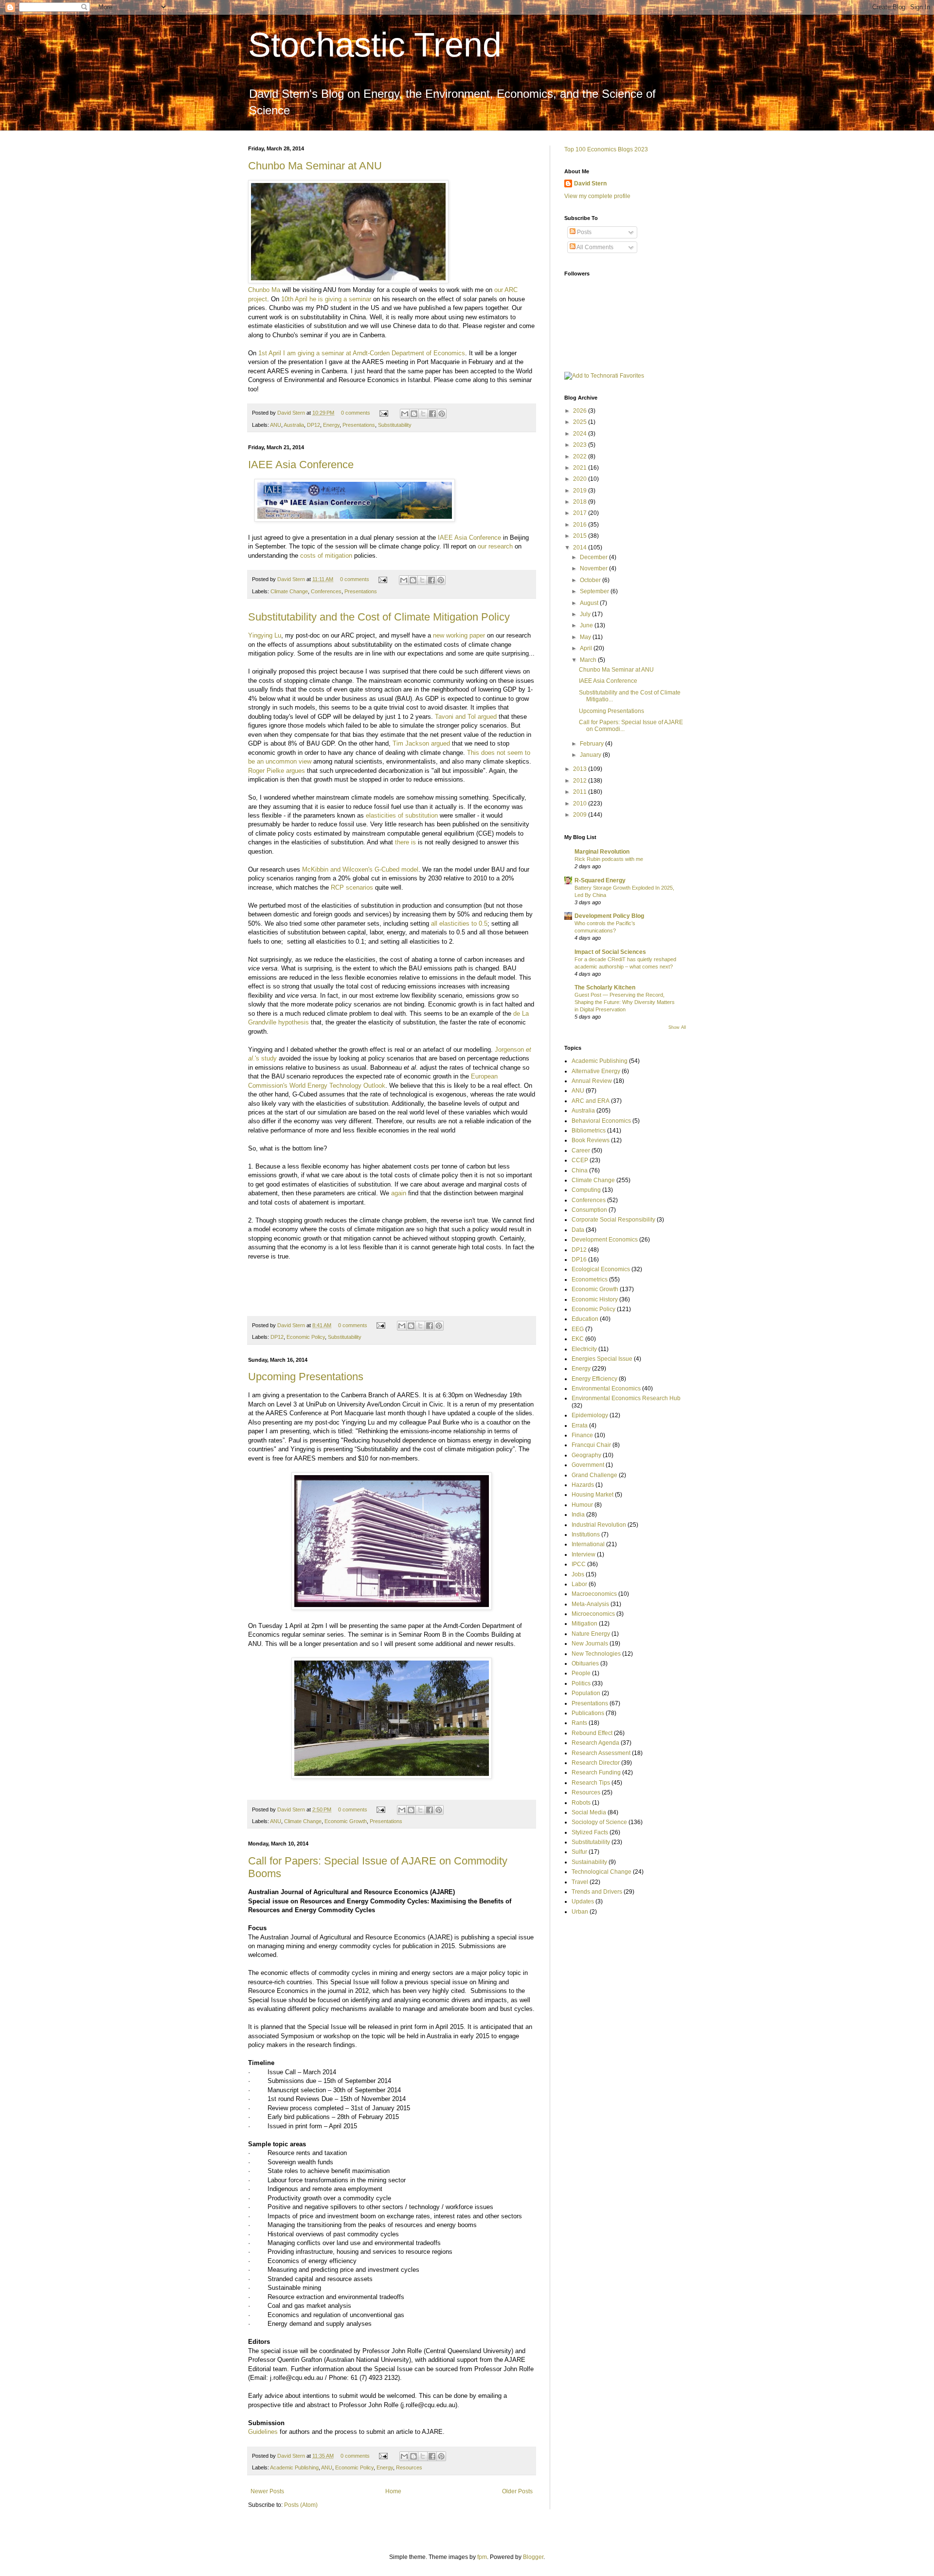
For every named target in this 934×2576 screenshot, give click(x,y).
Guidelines (263, 2432)
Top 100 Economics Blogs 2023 (606, 149)
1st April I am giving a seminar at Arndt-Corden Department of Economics (362, 353)
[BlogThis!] (414, 414)
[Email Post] (383, 413)
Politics (581, 1683)
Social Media (589, 1812)
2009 (581, 815)
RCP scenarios (353, 887)
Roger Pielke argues (277, 771)
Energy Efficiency (594, 1379)
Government (588, 1465)
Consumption (589, 1210)
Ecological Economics (601, 1269)
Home (393, 2491)
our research (495, 546)
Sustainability (589, 1862)
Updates (583, 1901)
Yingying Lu (265, 635)
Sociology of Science (599, 1822)
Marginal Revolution (602, 852)
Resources (409, 2467)
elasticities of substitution (402, 815)
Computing (586, 1190)
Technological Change (602, 1872)
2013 (581, 769)
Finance (582, 1435)
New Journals (590, 1644)
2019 (581, 491)
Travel (580, 1882)
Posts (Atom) (301, 2505)
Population (586, 1693)
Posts (584, 232)
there (402, 842)
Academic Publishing (294, 2467)
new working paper (460, 635)
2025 (581, 422)
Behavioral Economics (601, 1121)
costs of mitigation (326, 556)
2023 (581, 445)
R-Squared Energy (600, 880)
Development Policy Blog (609, 916)
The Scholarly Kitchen (605, 987)
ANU (276, 425)
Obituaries (585, 1663)
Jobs (578, 1574)
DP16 (579, 1260)
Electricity (584, 1349)
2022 (581, 457)
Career (581, 1151)
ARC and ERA (591, 1101)
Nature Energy (591, 1634)
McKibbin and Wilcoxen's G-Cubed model (360, 869)
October (591, 580)
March (589, 660)
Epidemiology (590, 1415)
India (578, 1515)
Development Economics (605, 1240)
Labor (579, 1584)
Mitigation (584, 1624)
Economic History (595, 1299)
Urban (580, 1912)
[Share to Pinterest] (442, 414)
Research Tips (591, 1783)
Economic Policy (306, 1337)
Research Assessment (601, 1753)
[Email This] (405, 414)
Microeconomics (593, 1614)
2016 (581, 525)
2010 (581, 804)
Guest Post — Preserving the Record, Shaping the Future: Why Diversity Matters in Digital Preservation (625, 1002)
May (586, 637)
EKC (578, 1339)
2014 (581, 548)
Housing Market (593, 1495)
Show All (677, 1027)
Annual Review (592, 1081)
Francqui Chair (591, 1445)
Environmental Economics (606, 1388)
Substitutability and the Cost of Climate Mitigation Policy (379, 617)
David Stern (292, 413)
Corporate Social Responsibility (613, 1220)
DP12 (314, 425)
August (590, 603)
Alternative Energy (596, 1071)
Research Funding (596, 1772)
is (413, 842)
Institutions (586, 1535)
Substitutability (395, 425)
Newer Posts (267, 2491)
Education (585, 1319)
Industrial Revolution (599, 1525)
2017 (581, 513)
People (581, 1673)
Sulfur (579, 1852)
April (587, 648)
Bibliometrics (589, 1131)
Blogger (533, 2557)
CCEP (580, 1160)
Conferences (326, 591)
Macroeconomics (594, 1594)
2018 (581, 502)
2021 (581, 468)
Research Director (596, 1763)
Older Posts (517, 2491)
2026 (581, 411)
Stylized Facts (590, 1832)
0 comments (356, 413)
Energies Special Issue (602, 1359)
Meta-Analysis (590, 1604)
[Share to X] (423, 414)
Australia (294, 425)
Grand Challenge (594, 1475)
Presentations (359, 425)
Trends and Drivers (597, 1892)
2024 (581, 434)
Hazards (583, 1485)
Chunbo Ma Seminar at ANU (315, 166)
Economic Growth (346, 1821)
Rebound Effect (592, 1733)
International (588, 1544)
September (595, 591)
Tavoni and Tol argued (466, 717)
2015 (581, 536)
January (591, 755)
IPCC (579, 1564)
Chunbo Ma (264, 290)
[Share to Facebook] (432, 414)
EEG (578, 1329)
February (593, 744)
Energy (331, 425)
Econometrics (590, 1279)
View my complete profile (597, 196)
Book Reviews (591, 1140)
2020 (581, 479)
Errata (580, 1425)
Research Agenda (595, 1743)
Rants (579, 1723)
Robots (581, 1803)
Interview (584, 1554)
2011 (581, 792)
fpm (482, 2557)
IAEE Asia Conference (301, 465)
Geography (586, 1455)
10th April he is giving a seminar (326, 299)
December (594, 557)
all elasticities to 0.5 (459, 923)
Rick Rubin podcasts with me (609, 859)
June (587, 625)
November (594, 568)
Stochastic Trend (375, 45)
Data (578, 1230)
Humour (582, 1505)
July (586, 614)
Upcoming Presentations (306, 1377)
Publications (588, 1713)
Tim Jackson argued (421, 743)
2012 (581, 781)
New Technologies (596, 1654)
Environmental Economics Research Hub (626, 1398)
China (580, 1170)
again (399, 1193)
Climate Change (289, 591)
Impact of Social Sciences (610, 952)
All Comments (594, 247)
